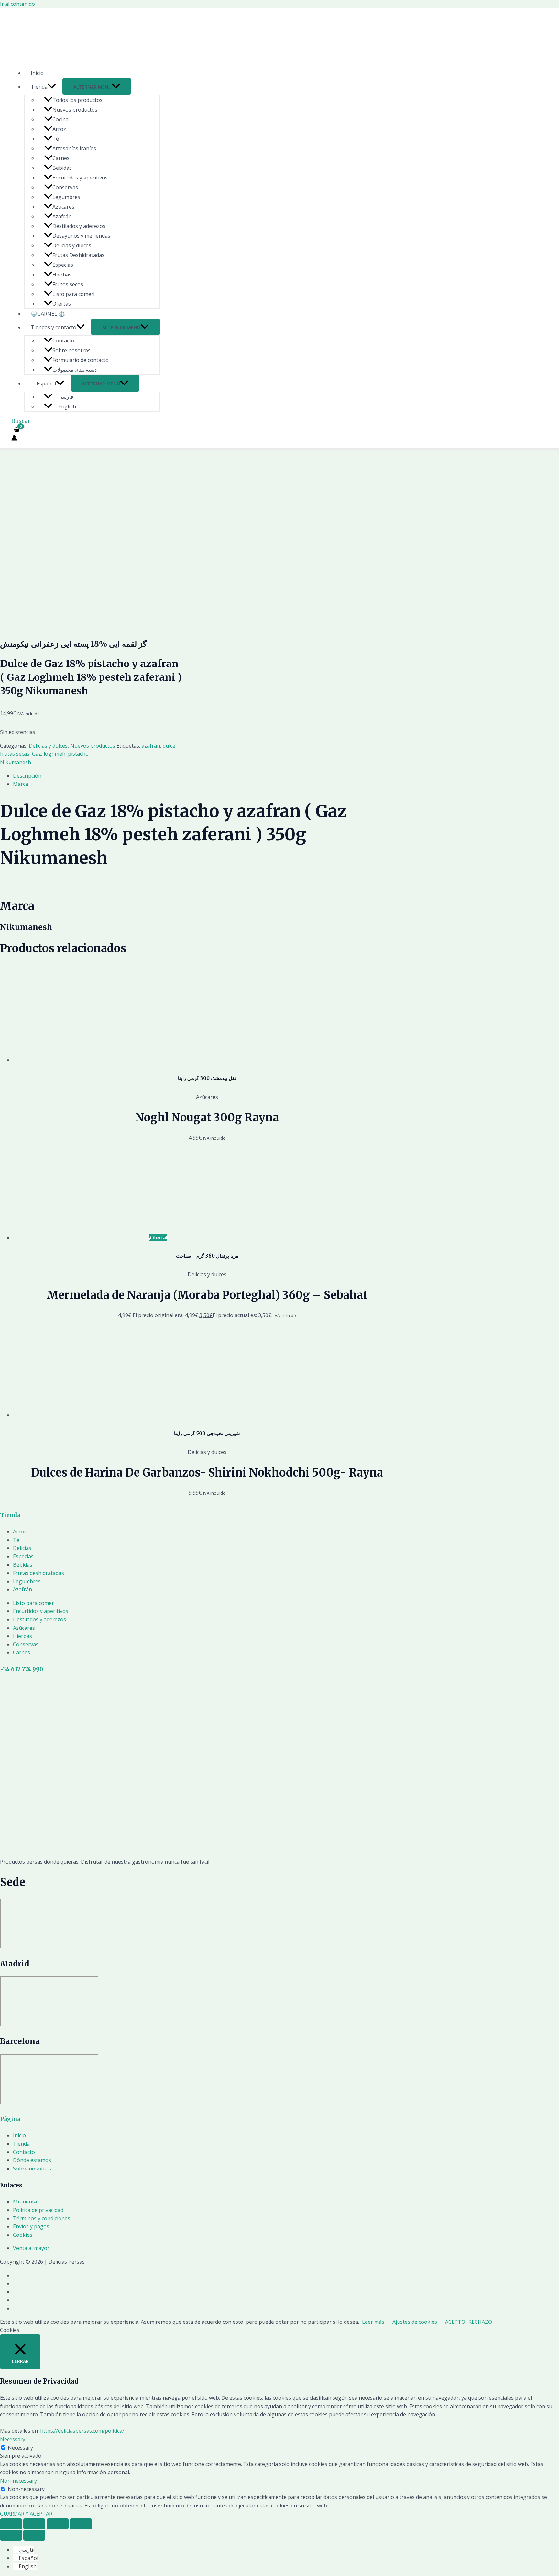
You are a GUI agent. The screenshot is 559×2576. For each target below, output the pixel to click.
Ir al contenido (17, 4)
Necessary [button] (13, 2439)
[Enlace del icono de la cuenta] (14, 439)
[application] (52, 87)
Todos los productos (77, 100)
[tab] (207, 776)
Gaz (37, 754)
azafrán (151, 746)
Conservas (65, 187)
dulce (169, 746)
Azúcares (63, 207)
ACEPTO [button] (455, 2322)
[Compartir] (34, 2524)
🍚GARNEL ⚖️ (48, 314)
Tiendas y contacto (54, 327)
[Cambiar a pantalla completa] (58, 2524)
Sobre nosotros (71, 350)
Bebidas (62, 168)
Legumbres (66, 197)
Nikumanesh (16, 762)
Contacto (63, 341)
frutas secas (15, 754)
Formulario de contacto (81, 360)
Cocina (60, 119)
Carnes (61, 158)
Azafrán (62, 216)
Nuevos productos (75, 110)
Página (10, 2119)
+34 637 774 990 (22, 1669)
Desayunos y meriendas (81, 236)
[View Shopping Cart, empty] (17, 430)
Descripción (27, 776)
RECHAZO (480, 2322)
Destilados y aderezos (79, 226)
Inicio (37, 73)
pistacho (78, 754)
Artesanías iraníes (74, 148)
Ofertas (62, 304)
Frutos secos (68, 284)
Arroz (59, 129)
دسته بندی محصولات (75, 370)
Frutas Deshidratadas (78, 255)
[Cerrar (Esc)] (11, 2524)
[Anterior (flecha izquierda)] (11, 2535)
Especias (63, 265)
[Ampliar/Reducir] (81, 2524)
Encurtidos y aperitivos (80, 178)
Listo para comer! (73, 294)
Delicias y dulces (72, 245)
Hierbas (62, 275)
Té (56, 139)
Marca (21, 784)
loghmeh (55, 754)
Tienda (39, 87)
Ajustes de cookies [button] (415, 2322)
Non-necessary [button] (18, 2481)
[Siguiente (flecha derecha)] (34, 2535)
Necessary (20, 2448)
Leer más (373, 2322)
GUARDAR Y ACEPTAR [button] (26, 2514)
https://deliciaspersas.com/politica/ (82, 2431)
